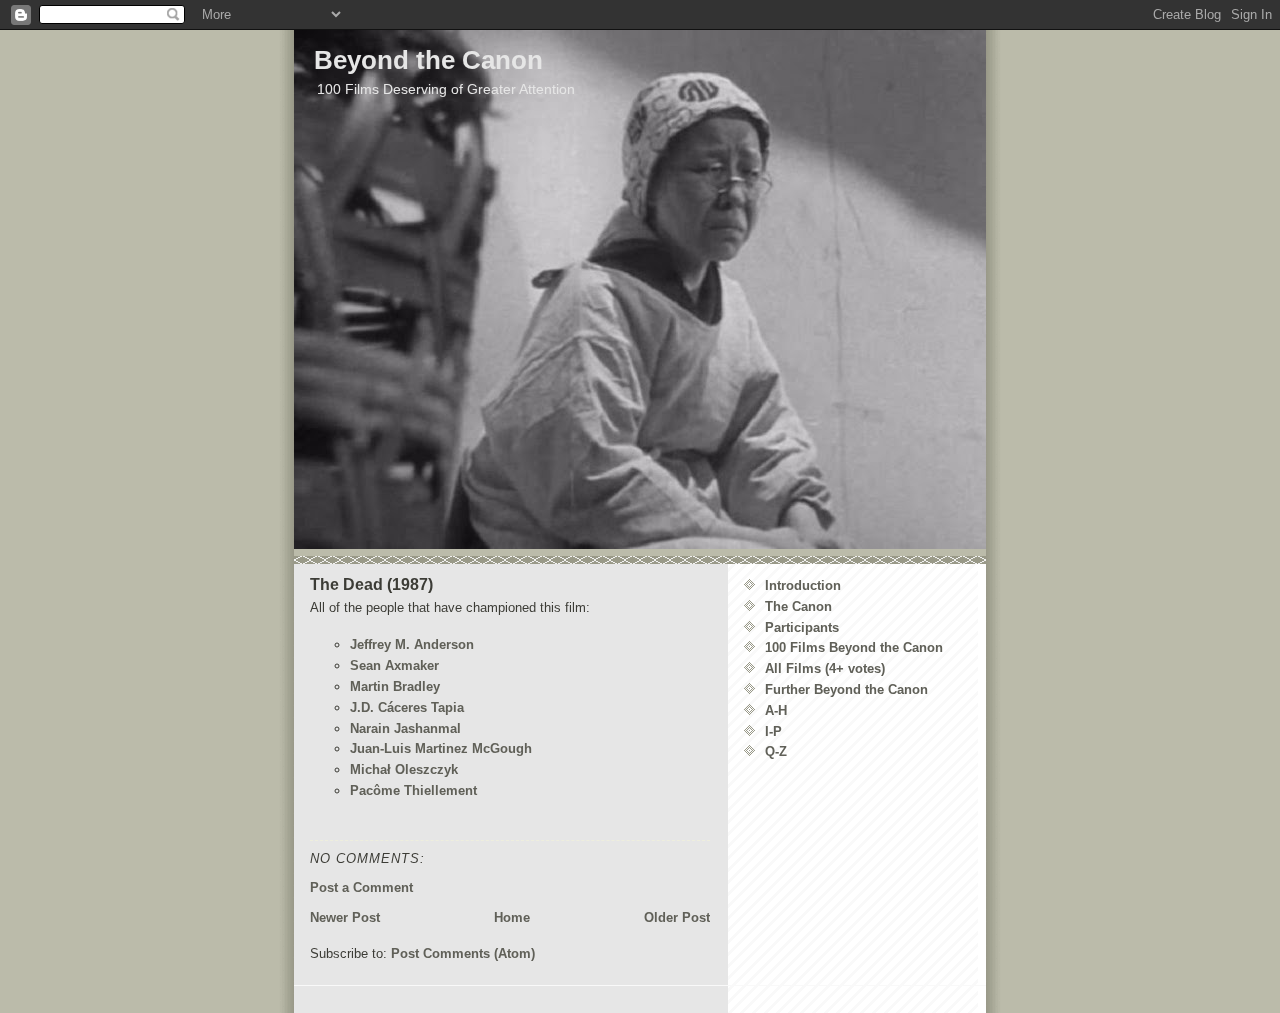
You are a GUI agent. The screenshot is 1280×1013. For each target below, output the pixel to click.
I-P (773, 731)
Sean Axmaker (394, 665)
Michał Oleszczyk (404, 769)
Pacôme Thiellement (413, 790)
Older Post (677, 917)
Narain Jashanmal (405, 728)
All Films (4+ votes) (825, 668)
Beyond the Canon (428, 60)
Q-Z (776, 751)
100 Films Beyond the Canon (854, 647)
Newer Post (345, 917)
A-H (776, 710)
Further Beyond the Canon (846, 689)
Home (512, 917)
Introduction (803, 585)
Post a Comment (361, 887)
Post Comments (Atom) (463, 953)
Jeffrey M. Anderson (412, 644)
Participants (802, 627)
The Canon (798, 606)
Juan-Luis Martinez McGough (441, 748)
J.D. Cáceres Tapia (407, 707)
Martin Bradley (395, 686)
